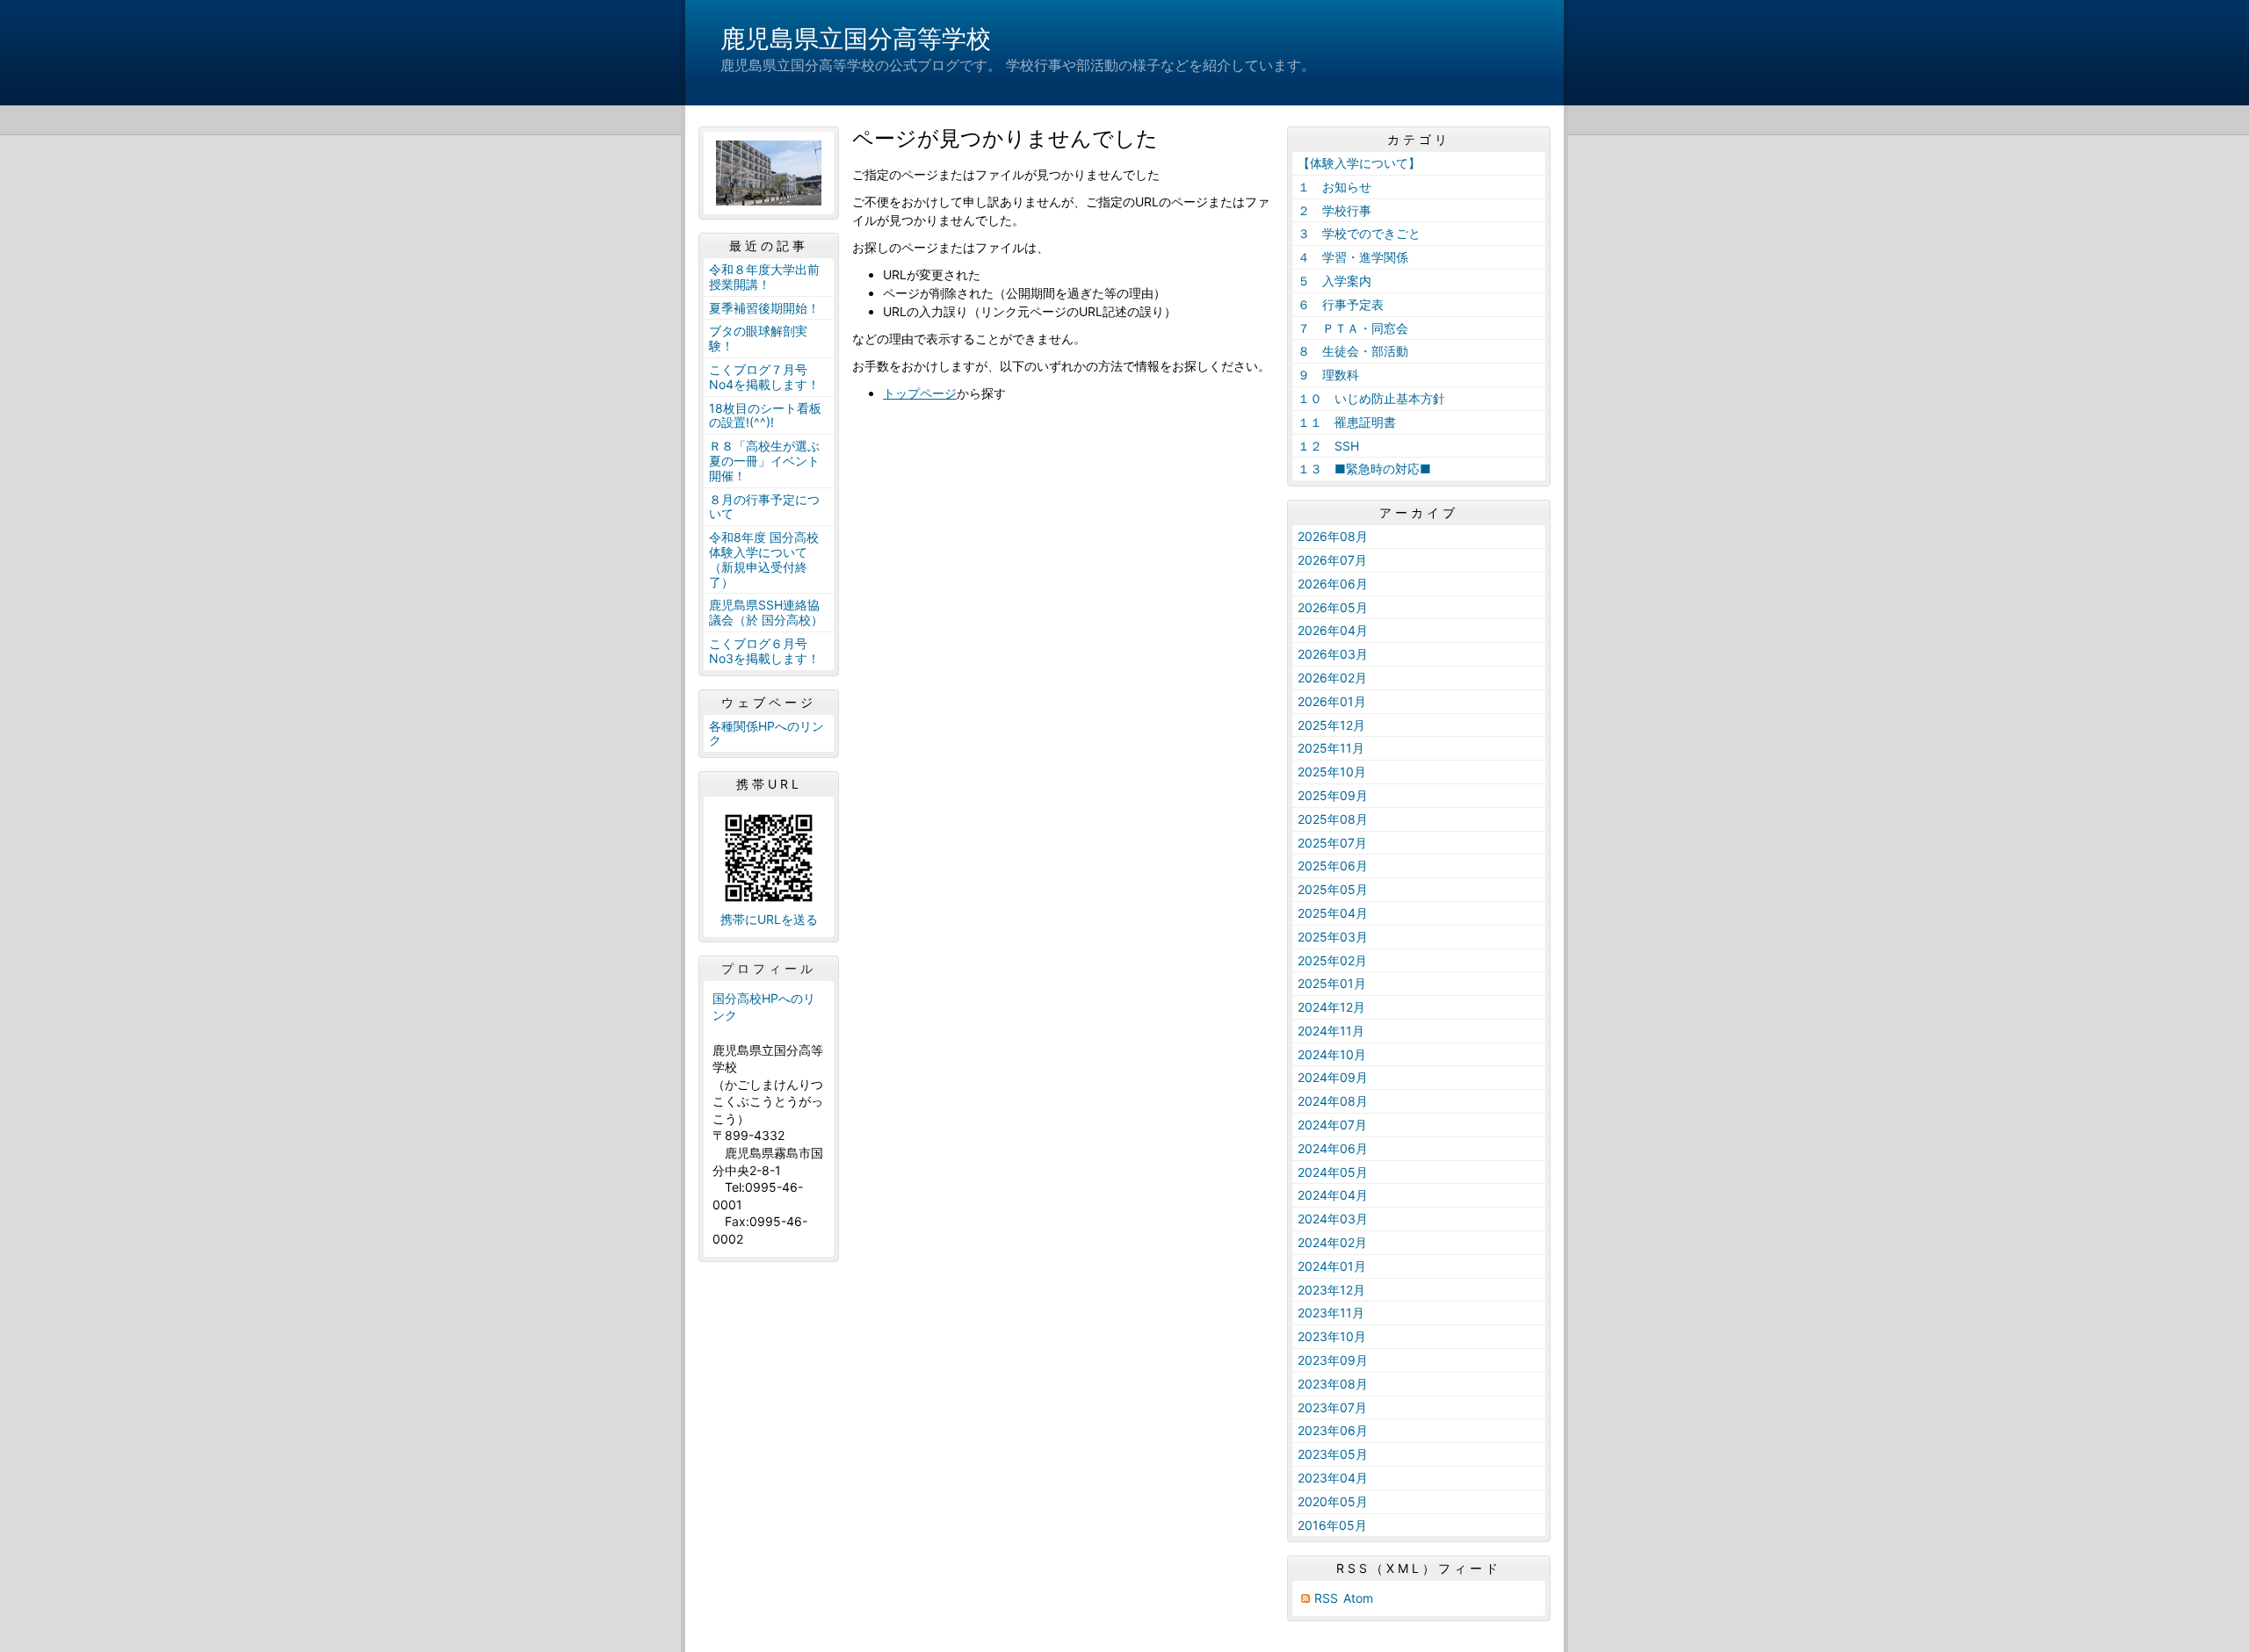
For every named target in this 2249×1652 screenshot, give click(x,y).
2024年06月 (1333, 1148)
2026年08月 (1333, 536)
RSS (1326, 1598)
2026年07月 (1332, 560)
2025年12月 (1331, 725)
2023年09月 (1333, 1360)
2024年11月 (1331, 1031)
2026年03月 (1333, 654)
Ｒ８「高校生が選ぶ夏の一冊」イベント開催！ (764, 461)
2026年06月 (1333, 584)
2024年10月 (1332, 1054)
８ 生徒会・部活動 (1353, 351)
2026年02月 (1332, 678)
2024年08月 (1333, 1101)
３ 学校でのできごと (1359, 233)
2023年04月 (1333, 1478)
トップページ (920, 393)
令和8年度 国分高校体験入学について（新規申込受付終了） (764, 559)
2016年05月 (1332, 1525)
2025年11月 (1331, 748)
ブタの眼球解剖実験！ (758, 338)
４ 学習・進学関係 (1353, 257)
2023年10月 (1332, 1336)
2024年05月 (1333, 1172)
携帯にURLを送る (769, 919)
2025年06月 (1333, 866)
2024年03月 (1333, 1219)
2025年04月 (1333, 913)
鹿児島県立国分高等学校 (856, 39)
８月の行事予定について (764, 507)
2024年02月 (1332, 1242)
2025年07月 (1332, 843)
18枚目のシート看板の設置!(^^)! (765, 415)
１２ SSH (1328, 446)
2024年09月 (1333, 1077)
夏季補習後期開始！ (764, 308)
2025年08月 (1333, 819)
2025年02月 (1332, 960)
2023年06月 (1333, 1430)
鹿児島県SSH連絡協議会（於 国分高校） (766, 612)
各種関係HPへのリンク (767, 733)
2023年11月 (1331, 1313)
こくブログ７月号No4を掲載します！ (764, 377)
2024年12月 (1331, 1007)
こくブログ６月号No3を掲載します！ (764, 651)
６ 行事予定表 (1341, 304)
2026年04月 (1333, 630)
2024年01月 (1332, 1266)
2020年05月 (1333, 1501)
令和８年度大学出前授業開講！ (764, 277)
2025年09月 (1333, 795)
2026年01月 (1332, 701)
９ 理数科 (1328, 375)
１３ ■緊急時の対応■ (1364, 469)
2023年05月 (1333, 1454)
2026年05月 (1333, 607)
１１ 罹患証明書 (1347, 422)
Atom (1358, 1598)
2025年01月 (1332, 983)
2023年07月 (1332, 1407)
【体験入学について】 (1359, 163)
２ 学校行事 (1334, 210)
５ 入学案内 (1334, 281)
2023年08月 (1333, 1384)
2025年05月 (1333, 889)
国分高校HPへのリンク (764, 1007)
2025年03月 (1333, 937)
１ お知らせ (1334, 187)
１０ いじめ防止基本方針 (1371, 398)
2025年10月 (1332, 772)
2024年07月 (1332, 1125)
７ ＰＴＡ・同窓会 (1353, 328)
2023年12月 (1331, 1290)
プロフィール (769, 969)
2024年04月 (1333, 1195)
